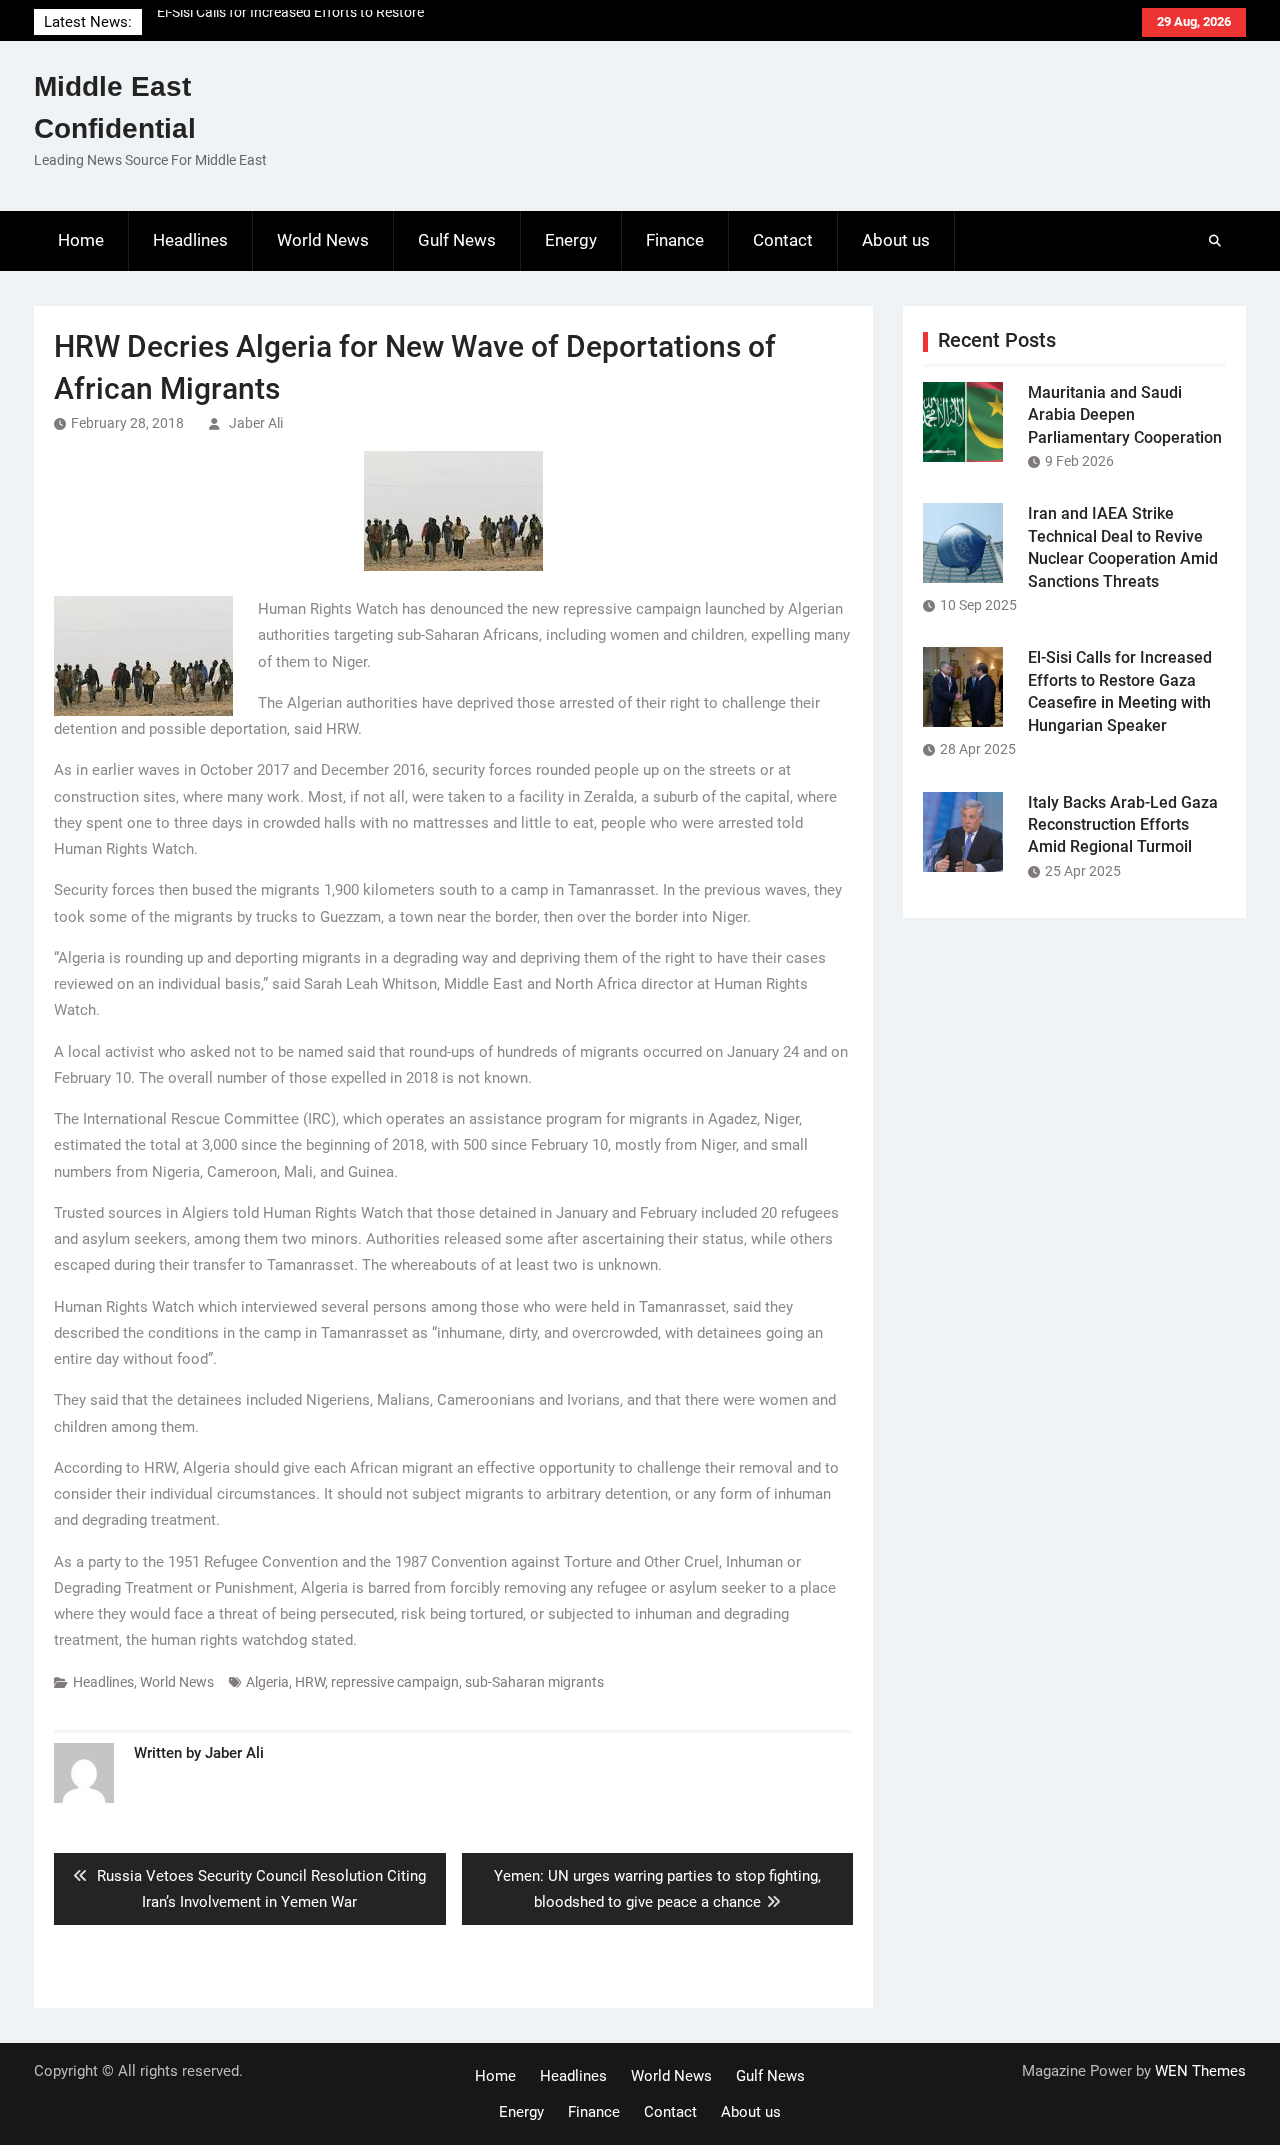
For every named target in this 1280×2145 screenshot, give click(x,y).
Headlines (190, 240)
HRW (310, 1682)
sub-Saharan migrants (534, 1682)
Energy (571, 240)
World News (323, 240)
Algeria (267, 1682)
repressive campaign (395, 1682)
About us (896, 240)
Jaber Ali (256, 423)
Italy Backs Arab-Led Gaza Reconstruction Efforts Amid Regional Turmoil (1123, 825)
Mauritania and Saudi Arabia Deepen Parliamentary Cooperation (1125, 415)
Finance (675, 240)
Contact (783, 240)
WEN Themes (1200, 2071)
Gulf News (457, 240)
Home (81, 240)
